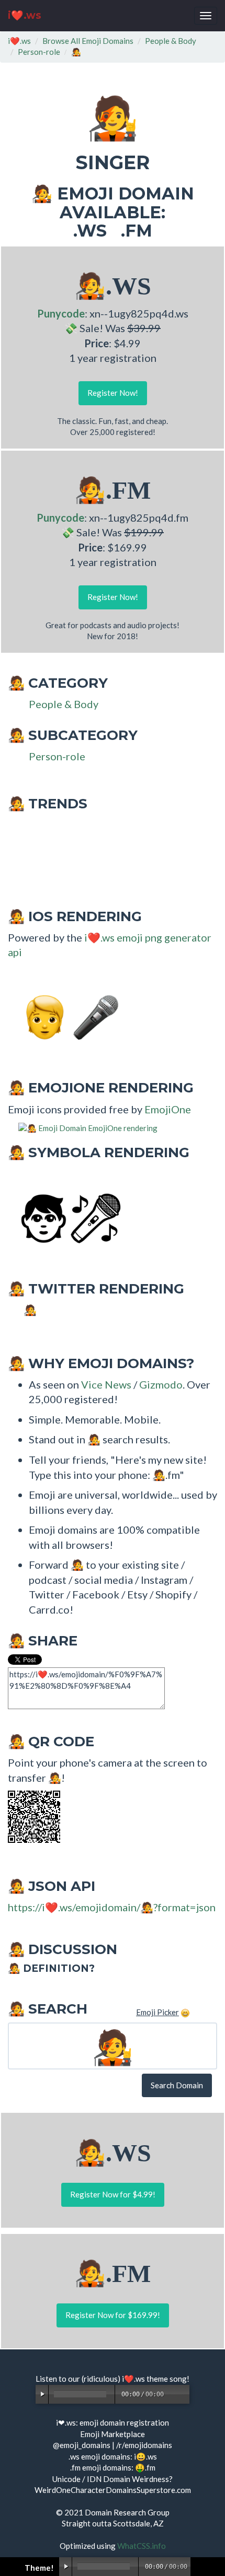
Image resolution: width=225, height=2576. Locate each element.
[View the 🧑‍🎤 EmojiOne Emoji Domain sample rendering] (83, 1127)
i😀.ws (145, 2456)
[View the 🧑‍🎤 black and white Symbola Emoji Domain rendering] (65, 1217)
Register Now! (113, 393)
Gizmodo (161, 1384)
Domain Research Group (127, 2512)
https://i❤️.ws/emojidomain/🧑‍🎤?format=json (112, 1907)
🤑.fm (145, 2467)
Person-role (39, 52)
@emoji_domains (82, 2445)
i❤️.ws (25, 15)
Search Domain (177, 2085)
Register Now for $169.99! (113, 2315)
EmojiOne (168, 1109)
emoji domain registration (124, 2422)
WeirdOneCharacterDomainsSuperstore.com (113, 2490)
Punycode (61, 313)
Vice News (106, 1384)
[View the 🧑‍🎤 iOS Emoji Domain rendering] (65, 1016)
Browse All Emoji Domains (88, 41)
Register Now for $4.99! (113, 2194)
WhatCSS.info (142, 2546)
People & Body (171, 41)
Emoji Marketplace (113, 2434)
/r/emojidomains (144, 2445)
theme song (167, 2379)
